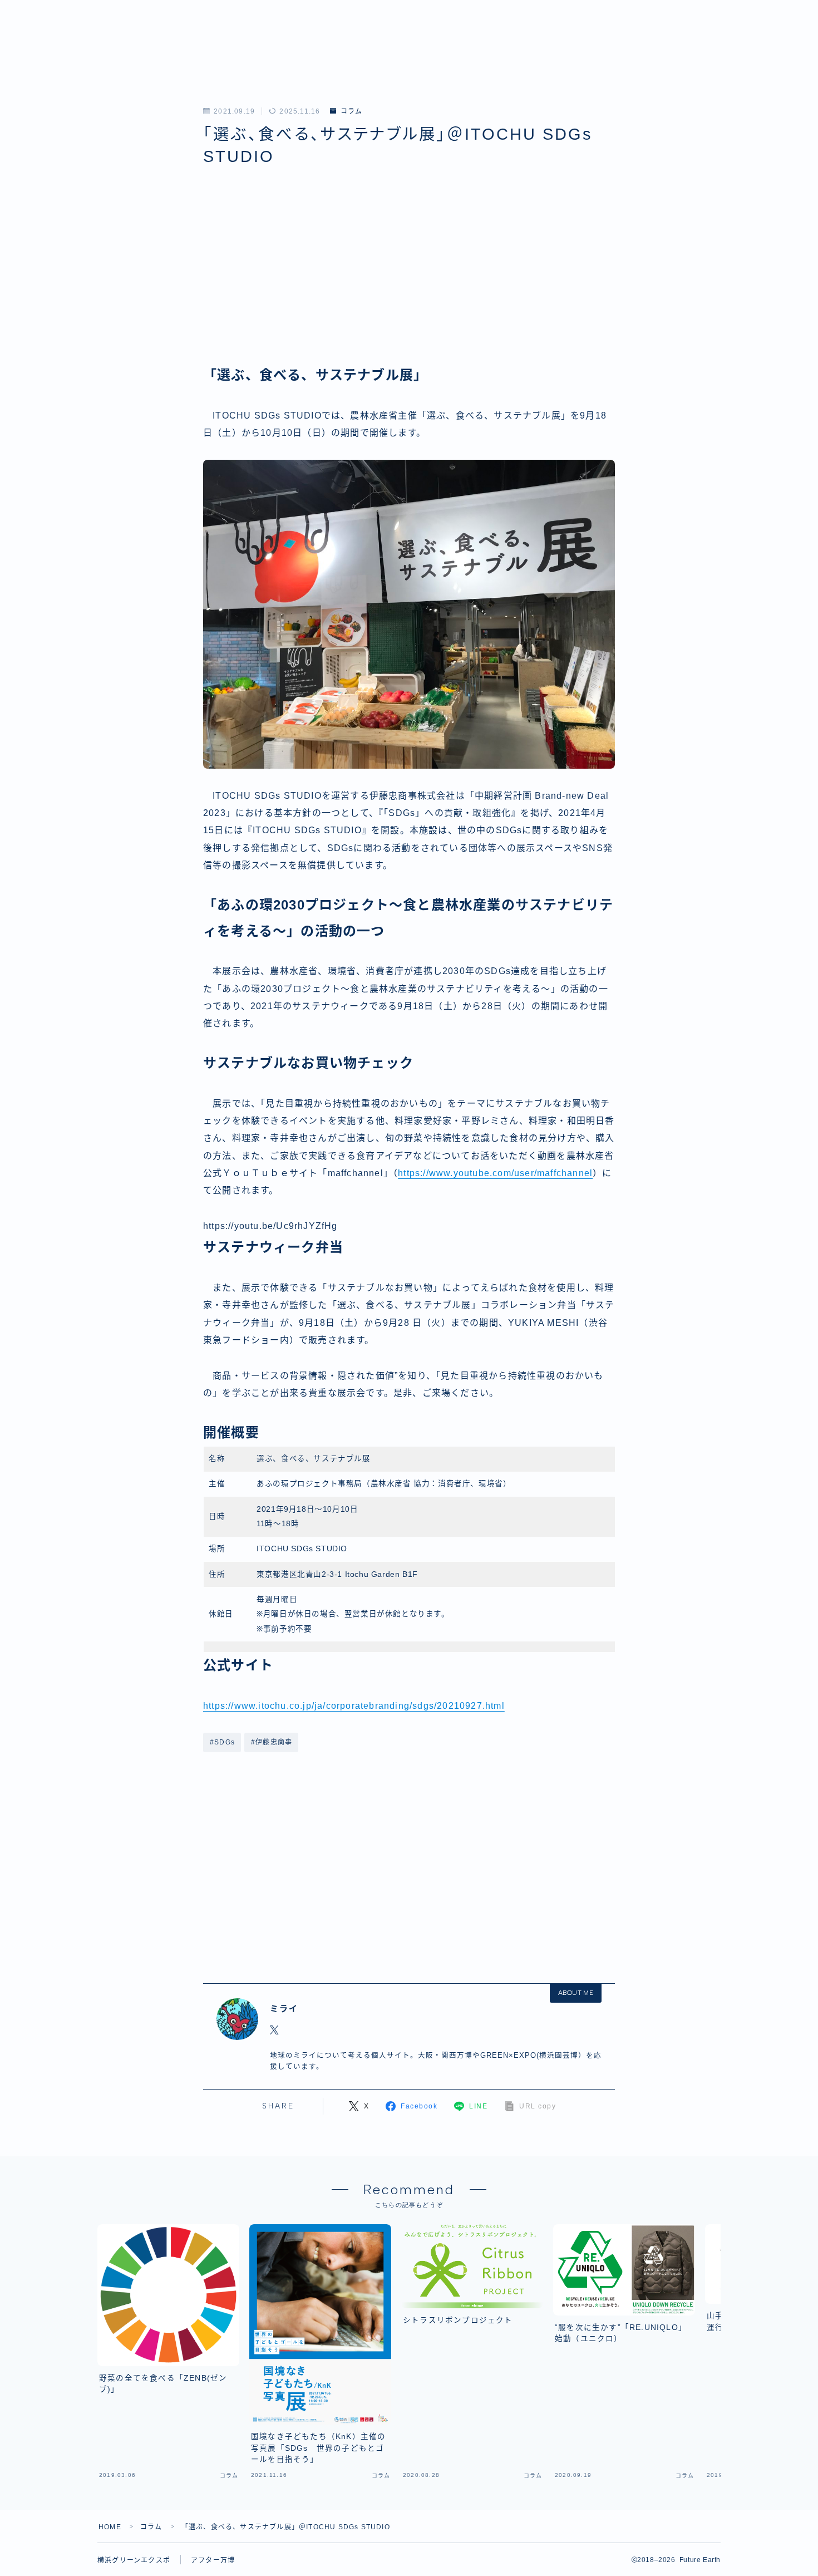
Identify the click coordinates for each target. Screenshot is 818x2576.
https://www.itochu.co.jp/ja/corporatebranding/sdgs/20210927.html (354, 1706)
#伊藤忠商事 (272, 1742)
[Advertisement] (409, 278)
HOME (110, 2527)
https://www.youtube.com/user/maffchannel (495, 1173)
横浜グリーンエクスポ (134, 2560)
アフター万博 (213, 2560)
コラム (351, 111)
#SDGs (222, 1742)
